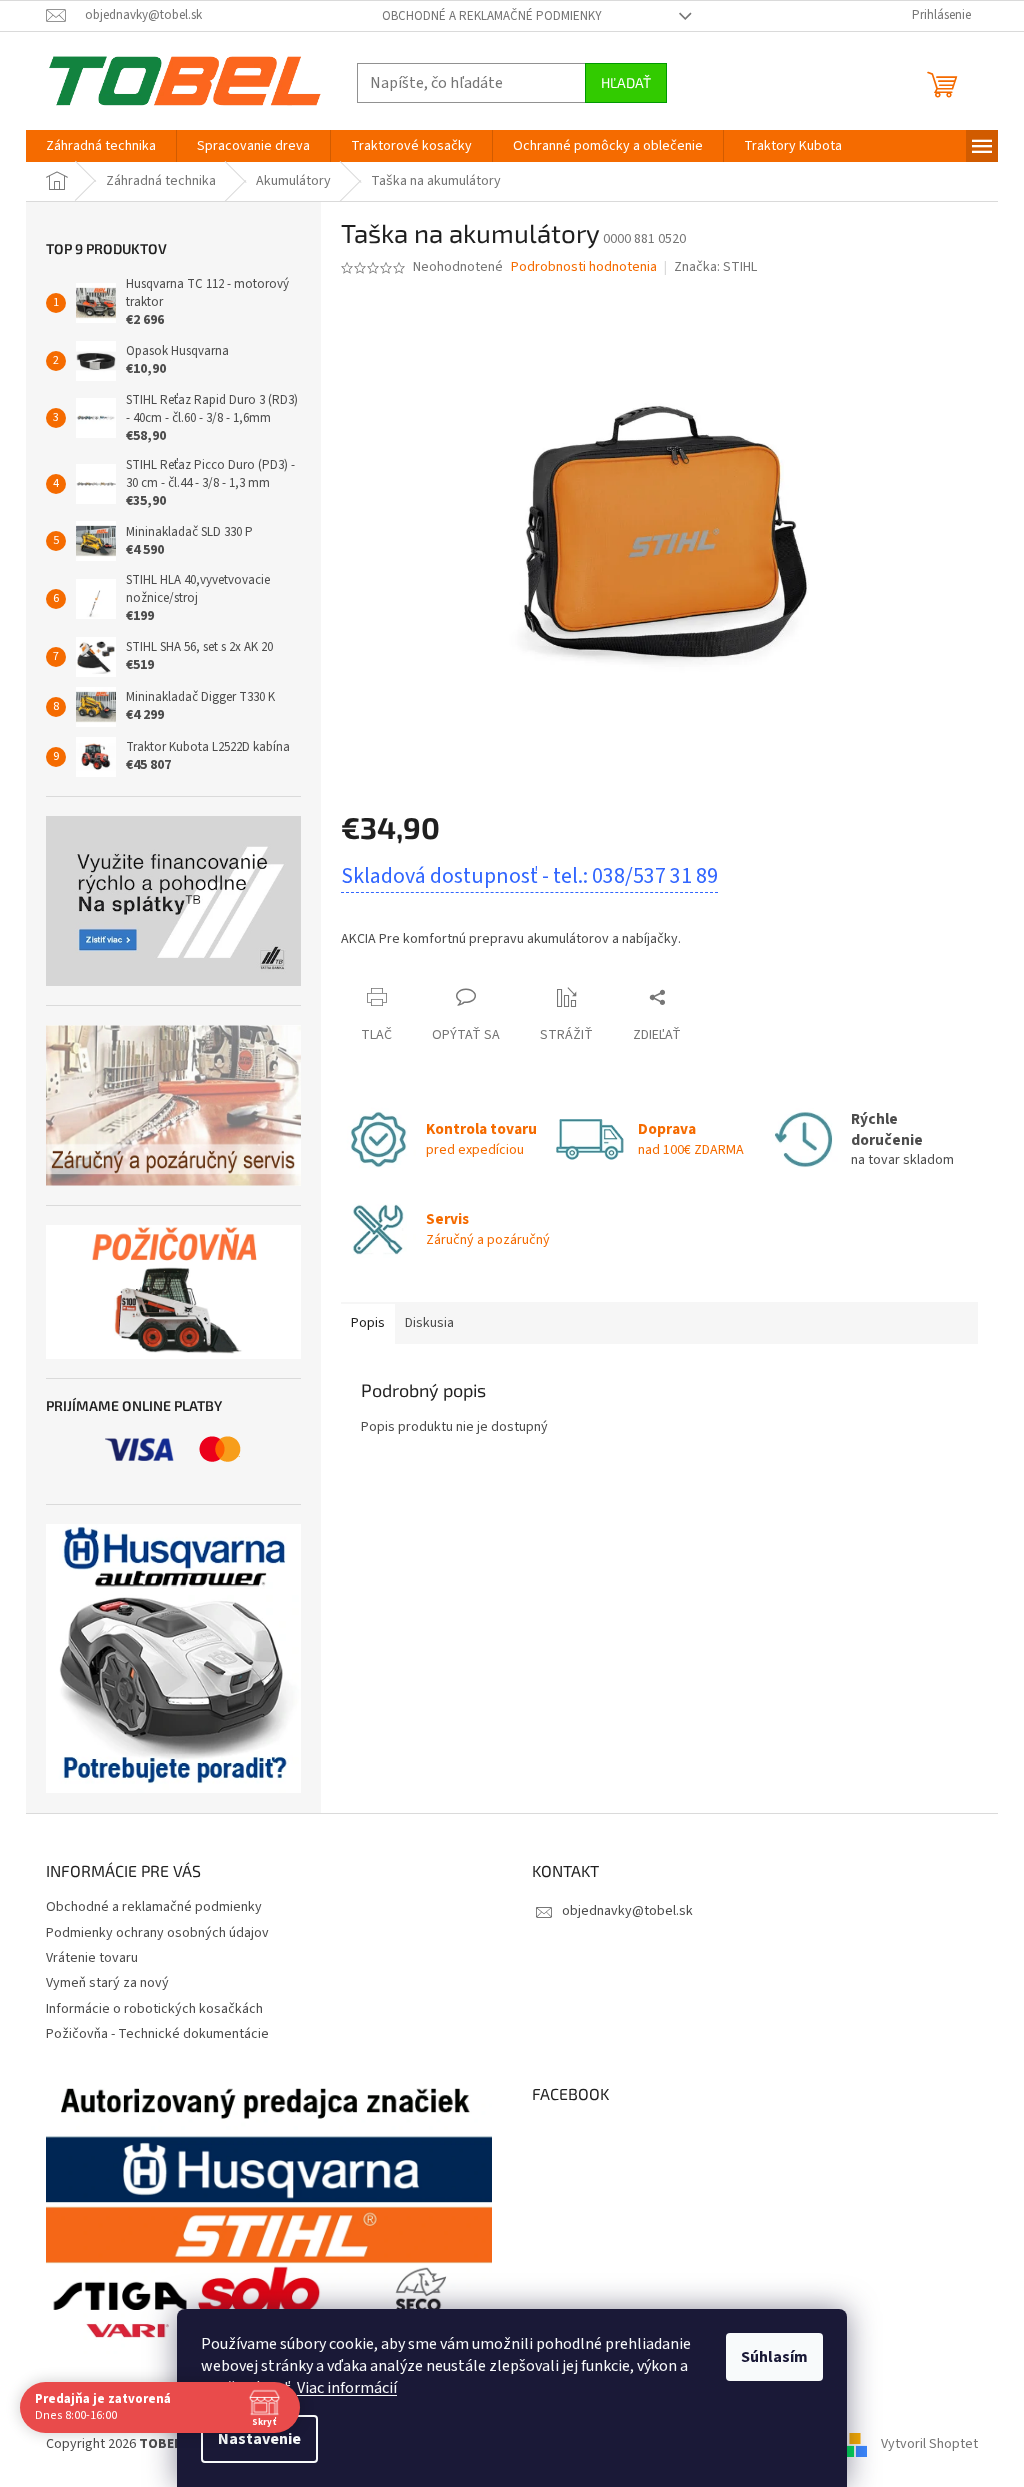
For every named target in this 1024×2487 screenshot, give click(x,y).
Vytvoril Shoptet (929, 2444)
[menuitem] (101, 146)
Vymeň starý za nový (107, 1983)
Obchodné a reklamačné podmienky (492, 16)
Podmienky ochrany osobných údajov (157, 1933)
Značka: (715, 267)
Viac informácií (347, 2388)
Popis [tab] (368, 1323)
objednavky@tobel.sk (627, 1911)
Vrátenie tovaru (92, 1958)
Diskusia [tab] (429, 1323)
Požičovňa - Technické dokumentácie (157, 2034)
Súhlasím (774, 2357)
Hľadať (626, 82)
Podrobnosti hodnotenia (584, 267)
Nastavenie (259, 2439)
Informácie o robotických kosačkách (154, 2009)
